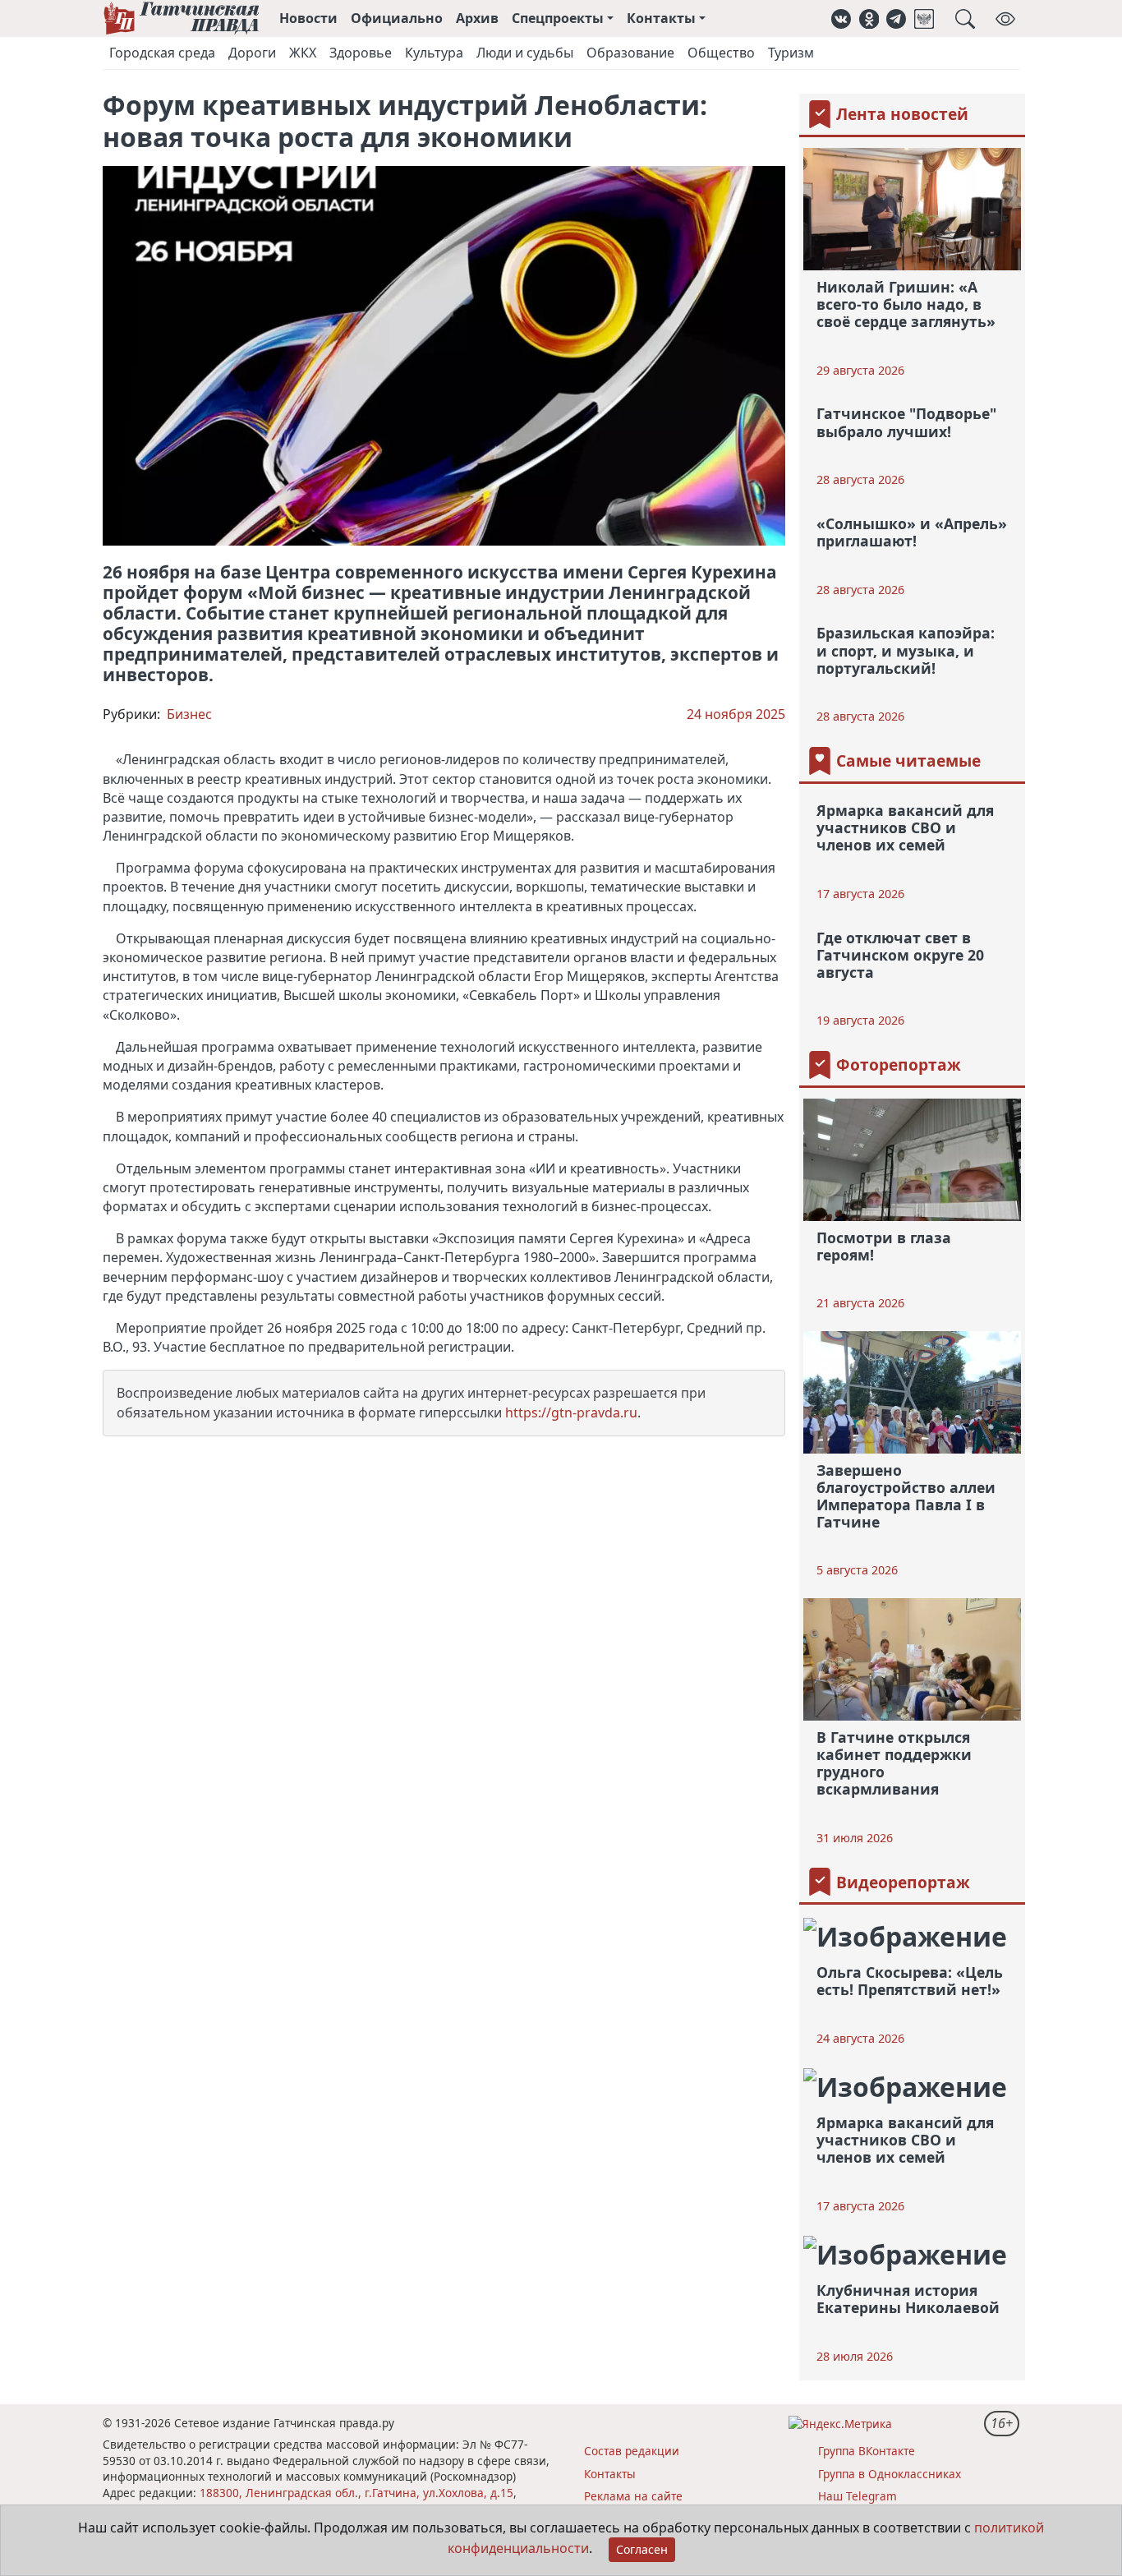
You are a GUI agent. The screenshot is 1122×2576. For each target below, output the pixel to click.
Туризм (791, 53)
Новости (308, 18)
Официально (397, 18)
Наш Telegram (858, 2496)
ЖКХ (303, 53)
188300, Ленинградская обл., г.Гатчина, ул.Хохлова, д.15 (356, 2493)
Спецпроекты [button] (558, 18)
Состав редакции (632, 2451)
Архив (477, 18)
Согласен (642, 2549)
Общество (721, 53)
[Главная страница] (181, 18)
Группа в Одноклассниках (890, 2474)
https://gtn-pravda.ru (571, 1412)
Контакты (610, 2474)
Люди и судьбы (525, 53)
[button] (841, 18)
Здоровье (361, 53)
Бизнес (189, 714)
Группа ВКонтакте (867, 2451)
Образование (630, 53)
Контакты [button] (661, 18)
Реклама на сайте (633, 2496)
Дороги (252, 53)
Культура (434, 53)
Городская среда (162, 53)
